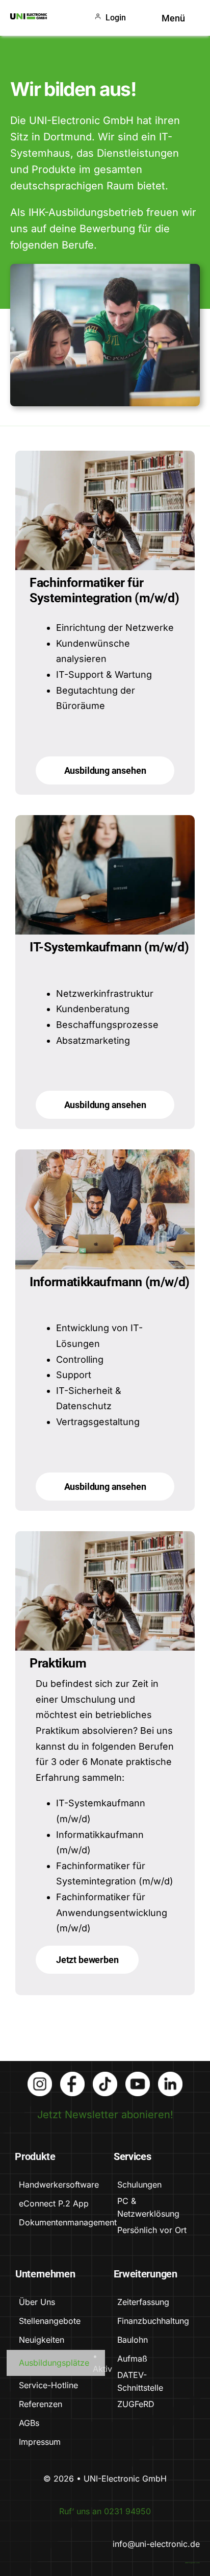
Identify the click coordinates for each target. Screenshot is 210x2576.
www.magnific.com (192, 2563)
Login (116, 18)
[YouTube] (138, 2077)
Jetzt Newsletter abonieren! (105, 2115)
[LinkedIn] (170, 2077)
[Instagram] (40, 2077)
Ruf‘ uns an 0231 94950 (105, 2511)
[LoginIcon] (98, 18)
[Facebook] (72, 2077)
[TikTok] (105, 2077)
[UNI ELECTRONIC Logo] (29, 18)
